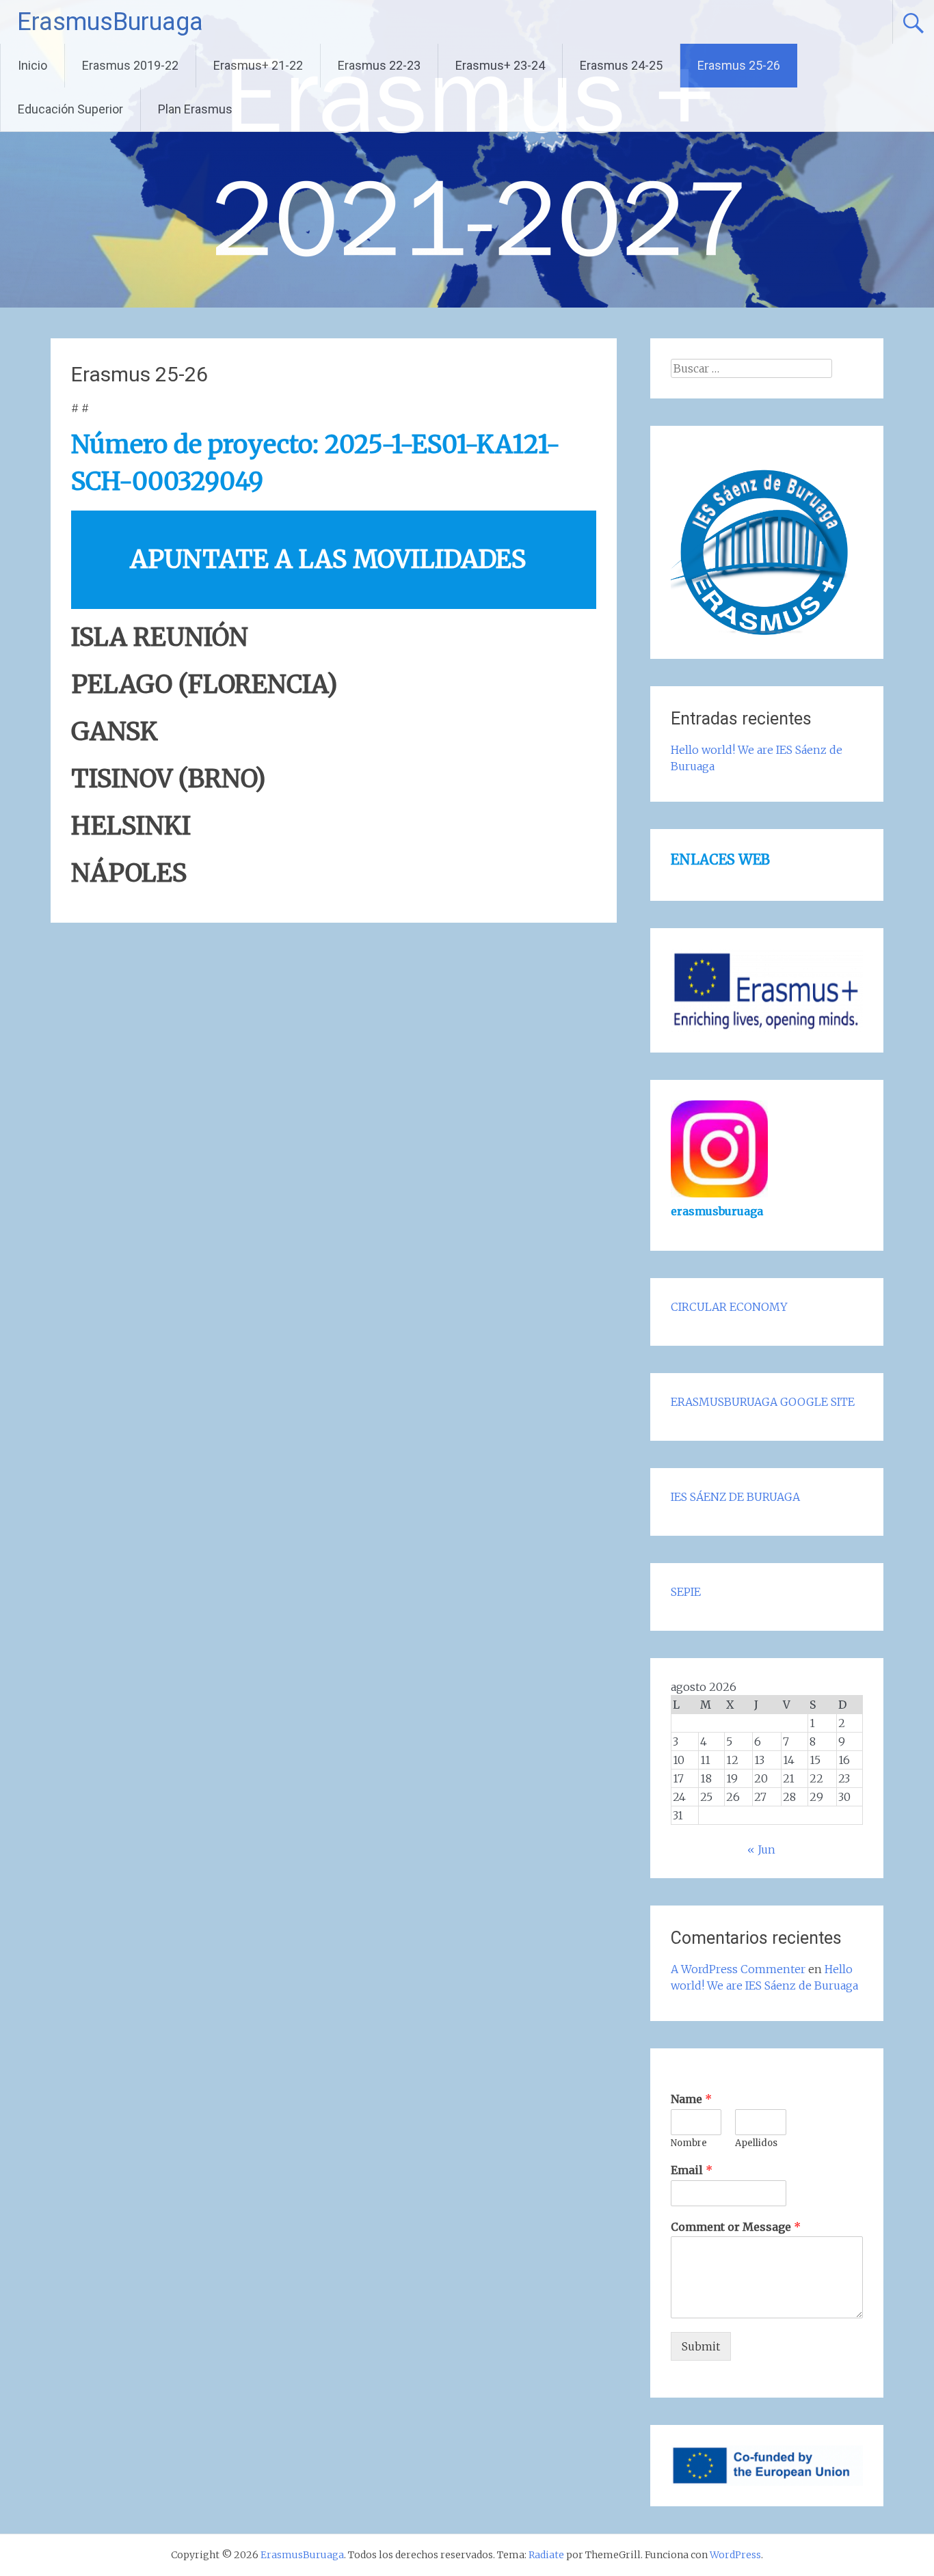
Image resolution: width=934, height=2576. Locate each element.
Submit (701, 2346)
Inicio (32, 65)
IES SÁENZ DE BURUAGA (735, 1497)
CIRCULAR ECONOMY (729, 1307)
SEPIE (686, 1592)
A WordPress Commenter (738, 1969)
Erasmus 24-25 (621, 65)
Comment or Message (736, 2227)
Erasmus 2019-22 (130, 65)
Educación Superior (70, 109)
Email (692, 2170)
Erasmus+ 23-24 (500, 65)
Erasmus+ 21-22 (258, 65)
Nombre (689, 2143)
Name (691, 2099)
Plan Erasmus (195, 109)
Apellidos (756, 2143)
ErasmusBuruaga (110, 22)
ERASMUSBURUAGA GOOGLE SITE (763, 1402)
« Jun (761, 1849)
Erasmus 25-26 (739, 65)
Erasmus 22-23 (379, 65)
